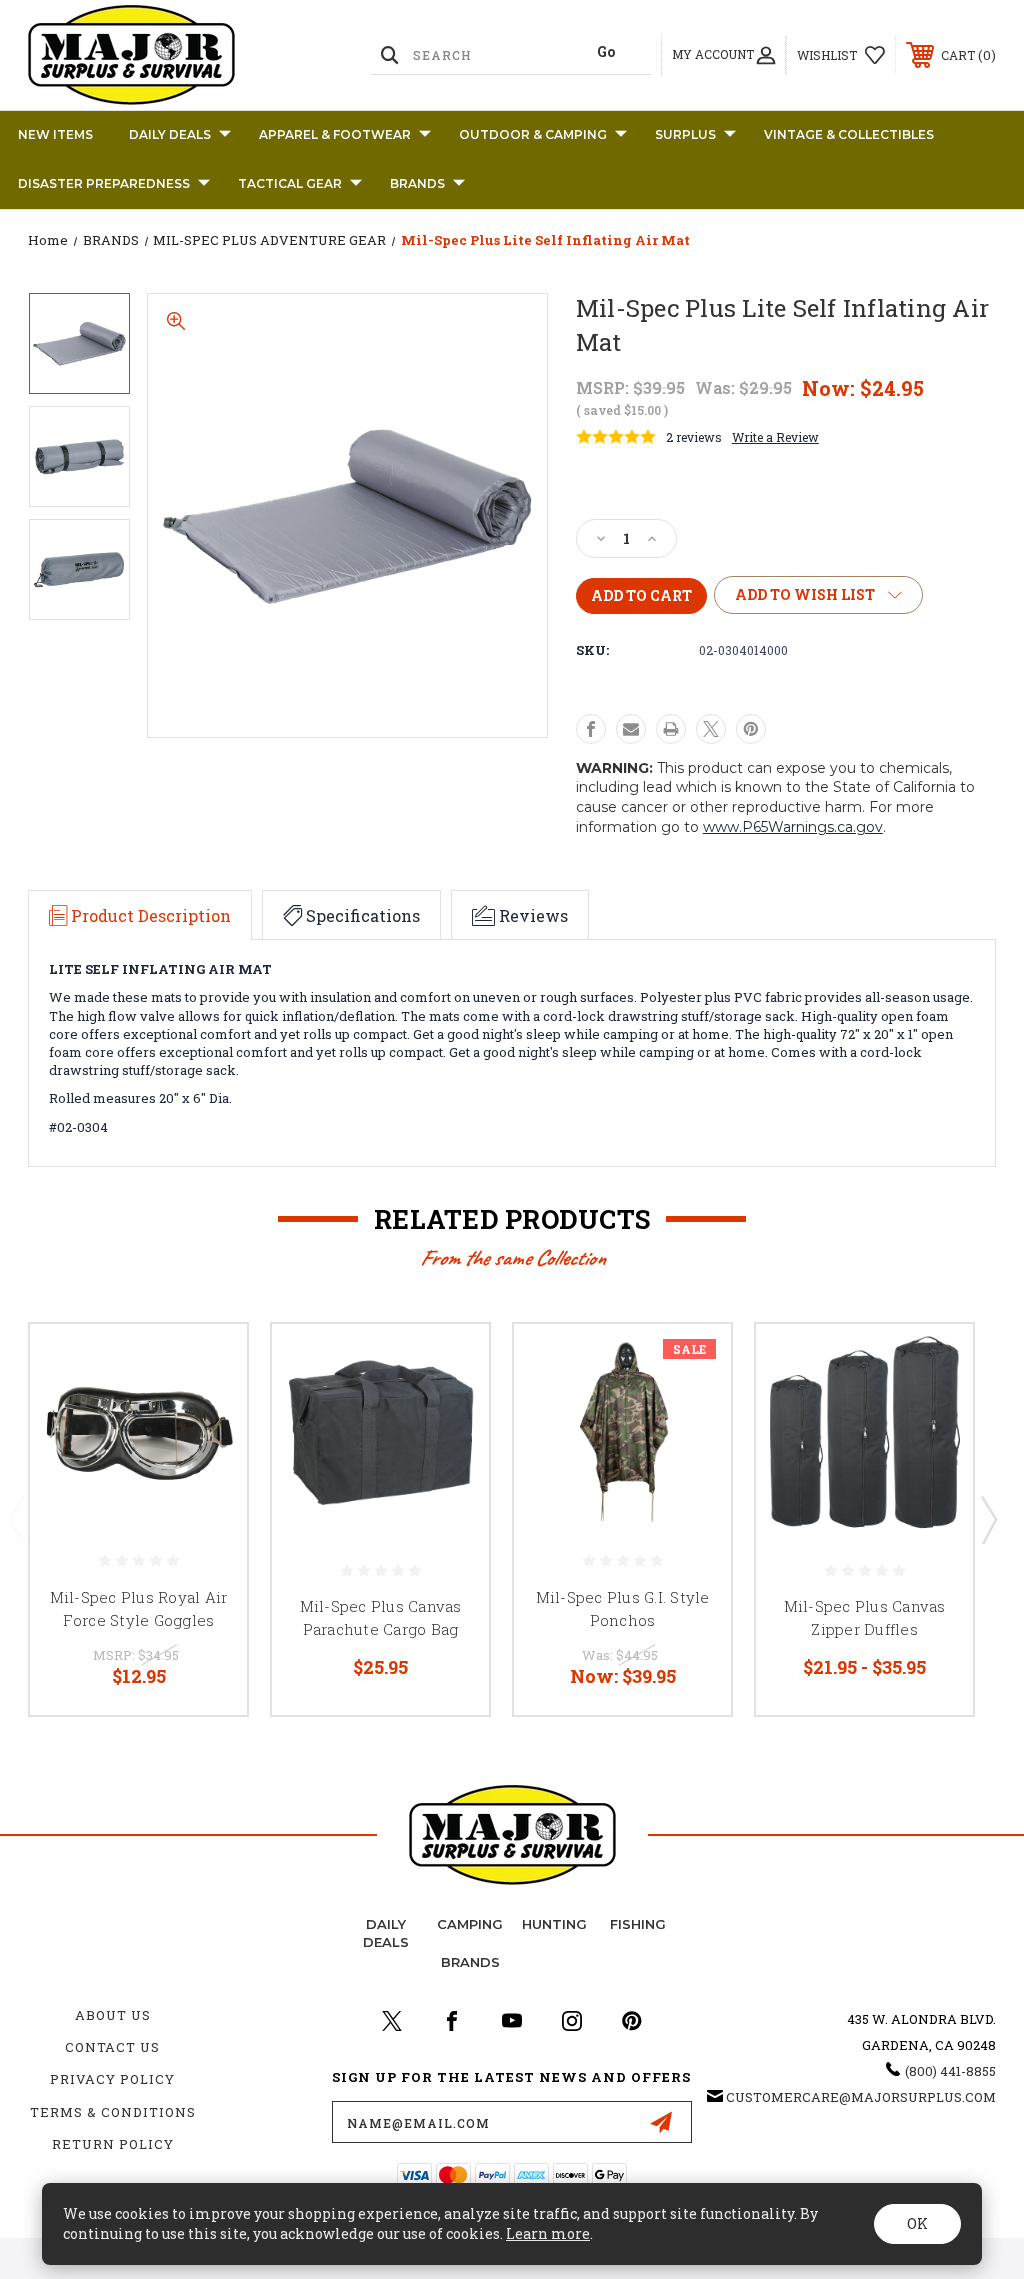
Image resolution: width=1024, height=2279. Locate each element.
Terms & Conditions (113, 2112)
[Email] (631, 729)
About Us (113, 2015)
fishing (638, 1924)
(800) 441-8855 (950, 2071)
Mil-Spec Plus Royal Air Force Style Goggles (139, 1608)
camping (470, 1924)
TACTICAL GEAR (290, 183)
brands (470, 1962)
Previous (16, 1519)
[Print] (671, 729)
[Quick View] (207, 1363)
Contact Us (112, 2047)
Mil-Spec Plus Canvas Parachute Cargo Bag (381, 1617)
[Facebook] (591, 729)
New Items (55, 134)
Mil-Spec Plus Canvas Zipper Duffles (865, 1617)
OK (917, 2223)
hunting (554, 1924)
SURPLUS (685, 134)
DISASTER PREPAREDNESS (104, 183)
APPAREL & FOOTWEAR (335, 134)
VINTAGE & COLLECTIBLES (849, 134)
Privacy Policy (112, 2079)
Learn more (548, 2233)
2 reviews (694, 437)
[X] (711, 729)
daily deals (386, 1933)
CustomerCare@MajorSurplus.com (861, 2097)
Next (988, 1519)
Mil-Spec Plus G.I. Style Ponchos (623, 1608)
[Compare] (207, 1459)
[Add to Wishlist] (207, 1411)
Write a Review (775, 437)
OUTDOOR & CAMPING (533, 134)
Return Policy (113, 2144)
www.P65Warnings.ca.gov (793, 827)
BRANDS (417, 183)
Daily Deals (170, 134)
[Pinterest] (751, 729)
